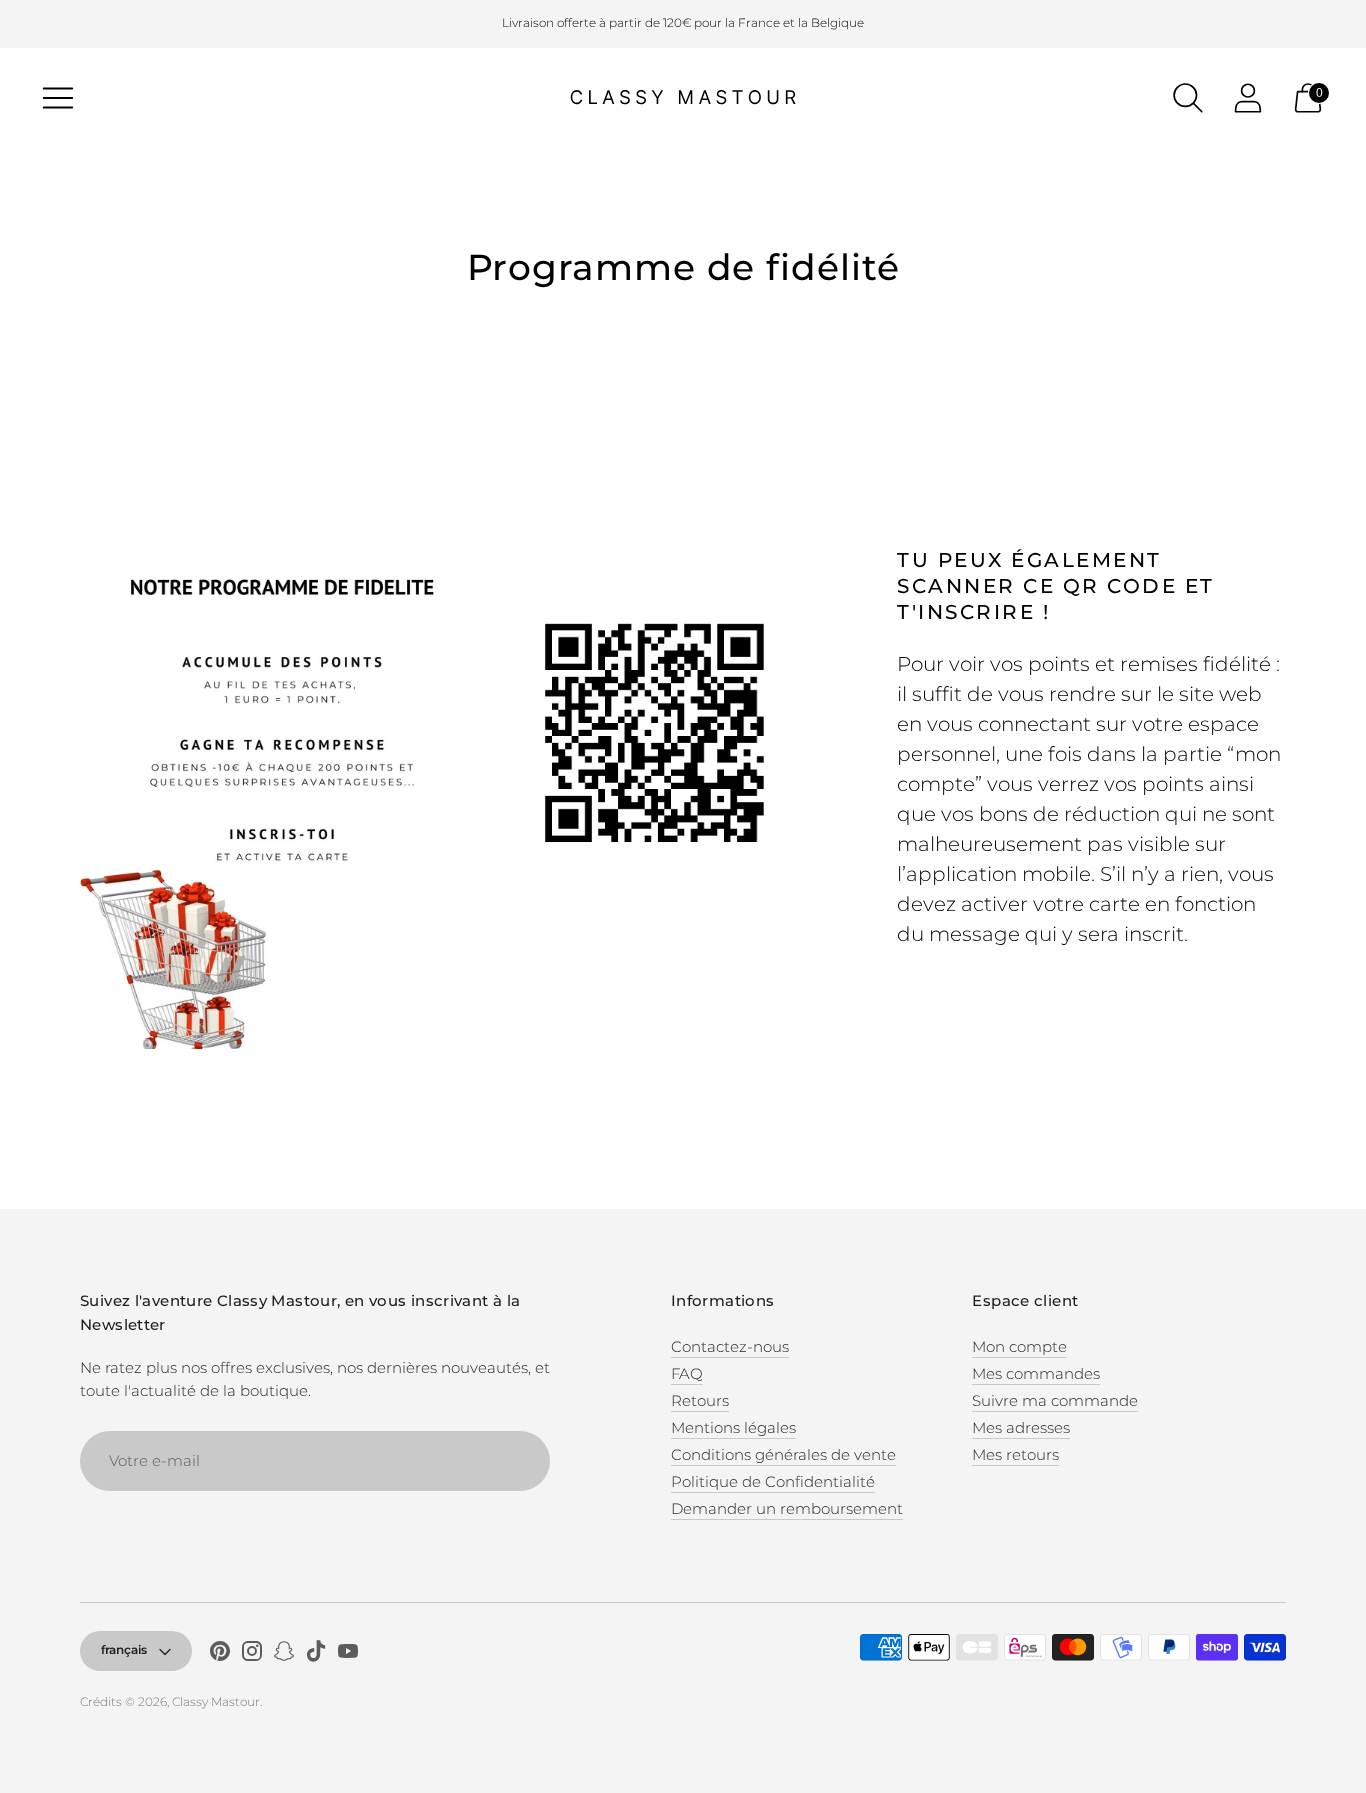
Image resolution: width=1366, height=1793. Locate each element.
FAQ (687, 1373)
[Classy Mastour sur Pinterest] (220, 1654)
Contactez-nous (730, 1346)
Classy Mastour (216, 1701)
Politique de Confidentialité (773, 1481)
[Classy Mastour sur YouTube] (348, 1654)
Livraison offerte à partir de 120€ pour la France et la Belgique (683, 22)
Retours (700, 1400)
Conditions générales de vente (783, 1454)
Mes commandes (1036, 1373)
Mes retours (1015, 1454)
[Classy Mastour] (683, 98)
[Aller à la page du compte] (1248, 98)
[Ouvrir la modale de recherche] (1188, 98)
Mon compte (1019, 1346)
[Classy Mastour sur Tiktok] (316, 1654)
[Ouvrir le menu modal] (58, 98)
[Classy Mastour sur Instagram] (252, 1654)
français (124, 1649)
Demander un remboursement (787, 1508)
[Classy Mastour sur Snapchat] (284, 1654)
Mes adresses (1021, 1427)
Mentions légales (733, 1427)
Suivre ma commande (1055, 1400)
